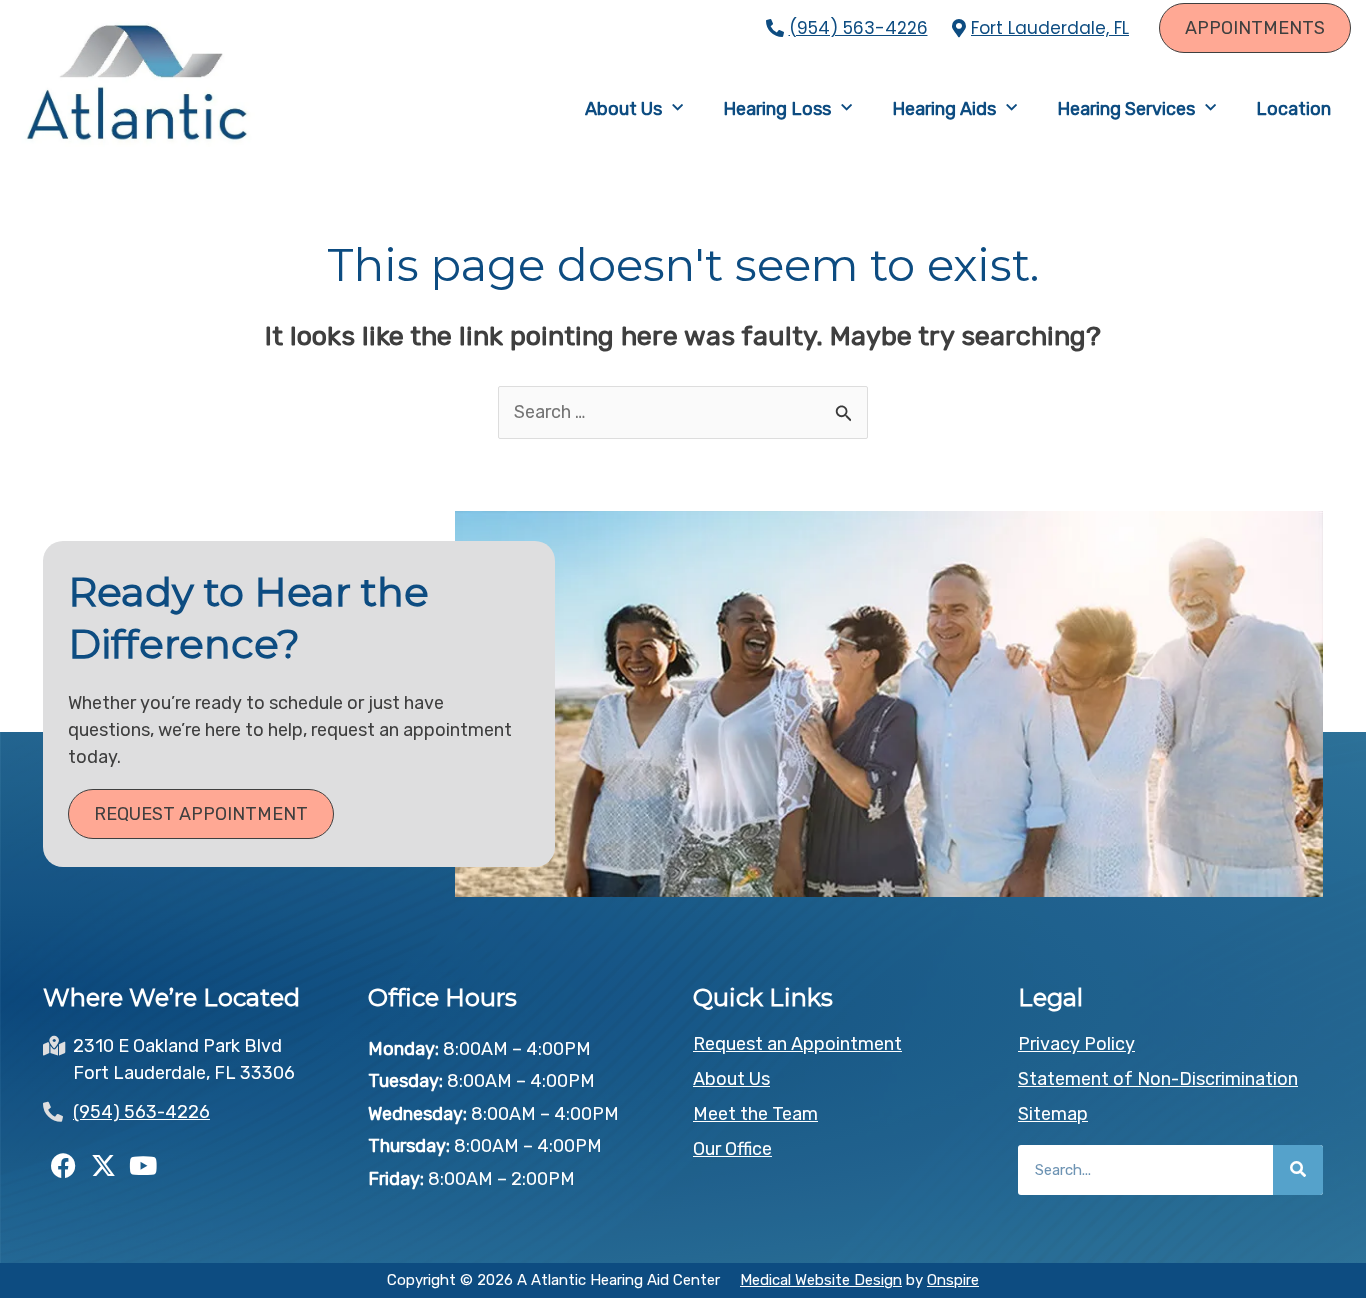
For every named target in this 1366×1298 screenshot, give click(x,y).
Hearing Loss (777, 109)
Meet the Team (755, 1114)
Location (1293, 109)
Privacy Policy (1076, 1044)
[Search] (1298, 1170)
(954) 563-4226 (858, 28)
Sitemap (1053, 1114)
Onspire (953, 1280)
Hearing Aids (944, 109)
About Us (623, 109)
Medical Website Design (821, 1280)
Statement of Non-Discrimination (1158, 1079)
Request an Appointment (797, 1044)
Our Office (732, 1149)
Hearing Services (1126, 109)
